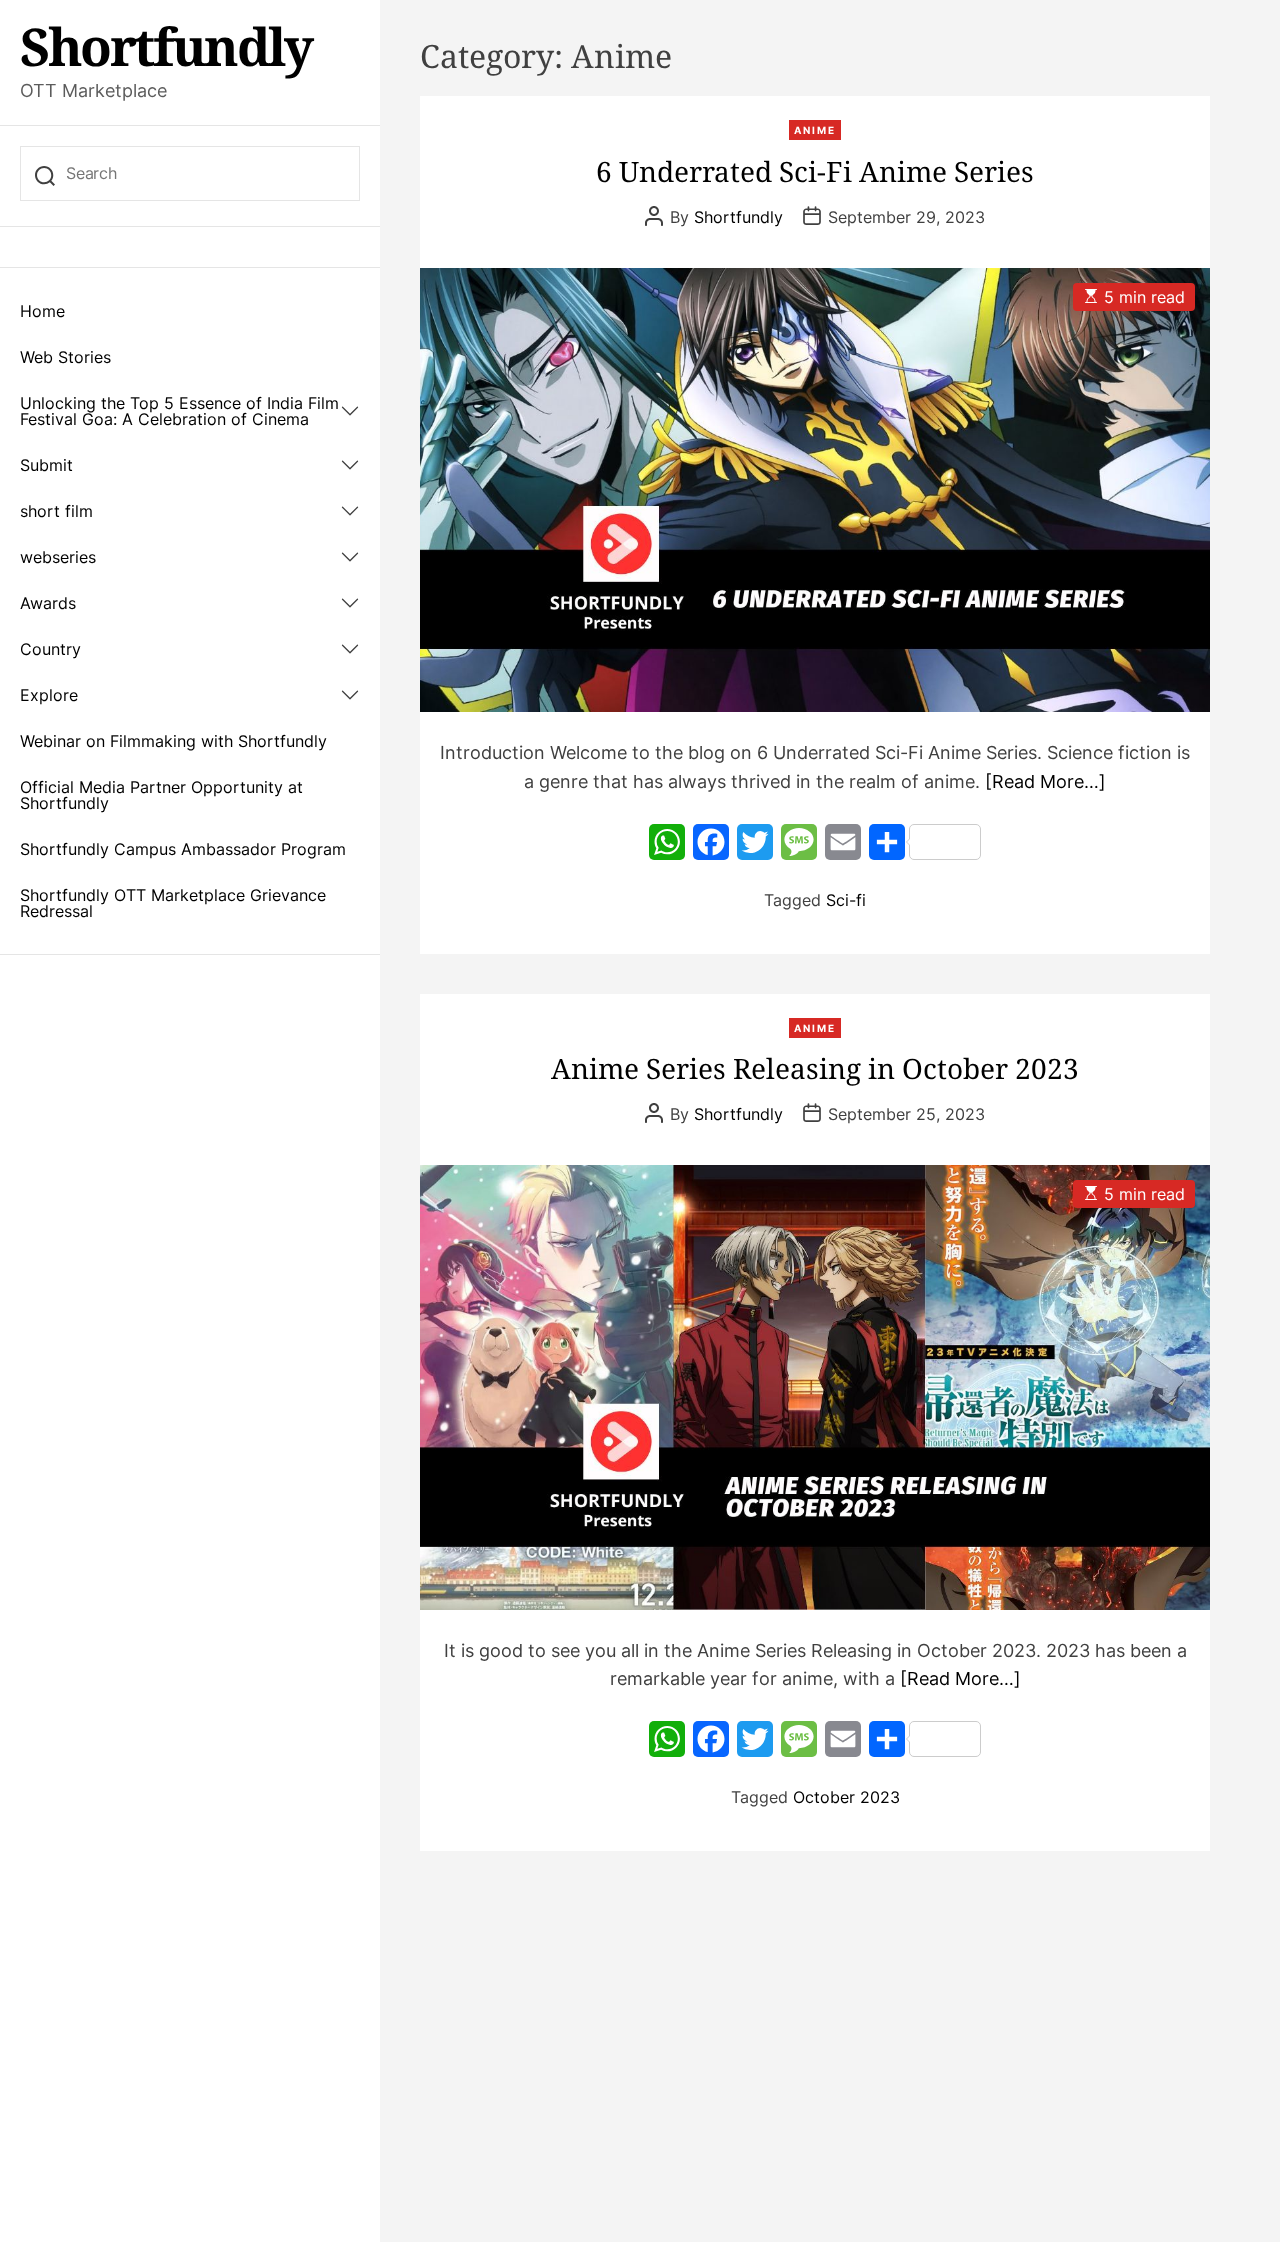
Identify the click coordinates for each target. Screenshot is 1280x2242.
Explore (49, 695)
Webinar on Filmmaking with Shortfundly (173, 741)
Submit (46, 465)
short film (56, 511)
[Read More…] (1045, 781)
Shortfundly (166, 46)
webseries (58, 557)
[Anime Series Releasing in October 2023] (815, 1387)
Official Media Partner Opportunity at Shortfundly (161, 795)
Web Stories (65, 357)
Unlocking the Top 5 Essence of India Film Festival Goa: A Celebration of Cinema (179, 411)
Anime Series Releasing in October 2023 (815, 1068)
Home (42, 311)
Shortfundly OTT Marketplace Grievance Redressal (173, 903)
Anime (815, 130)
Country (50, 649)
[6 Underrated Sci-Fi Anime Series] (815, 490)
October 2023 (846, 1797)
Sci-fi (846, 900)
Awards (48, 603)
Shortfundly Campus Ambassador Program (183, 849)
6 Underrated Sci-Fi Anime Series (815, 171)
